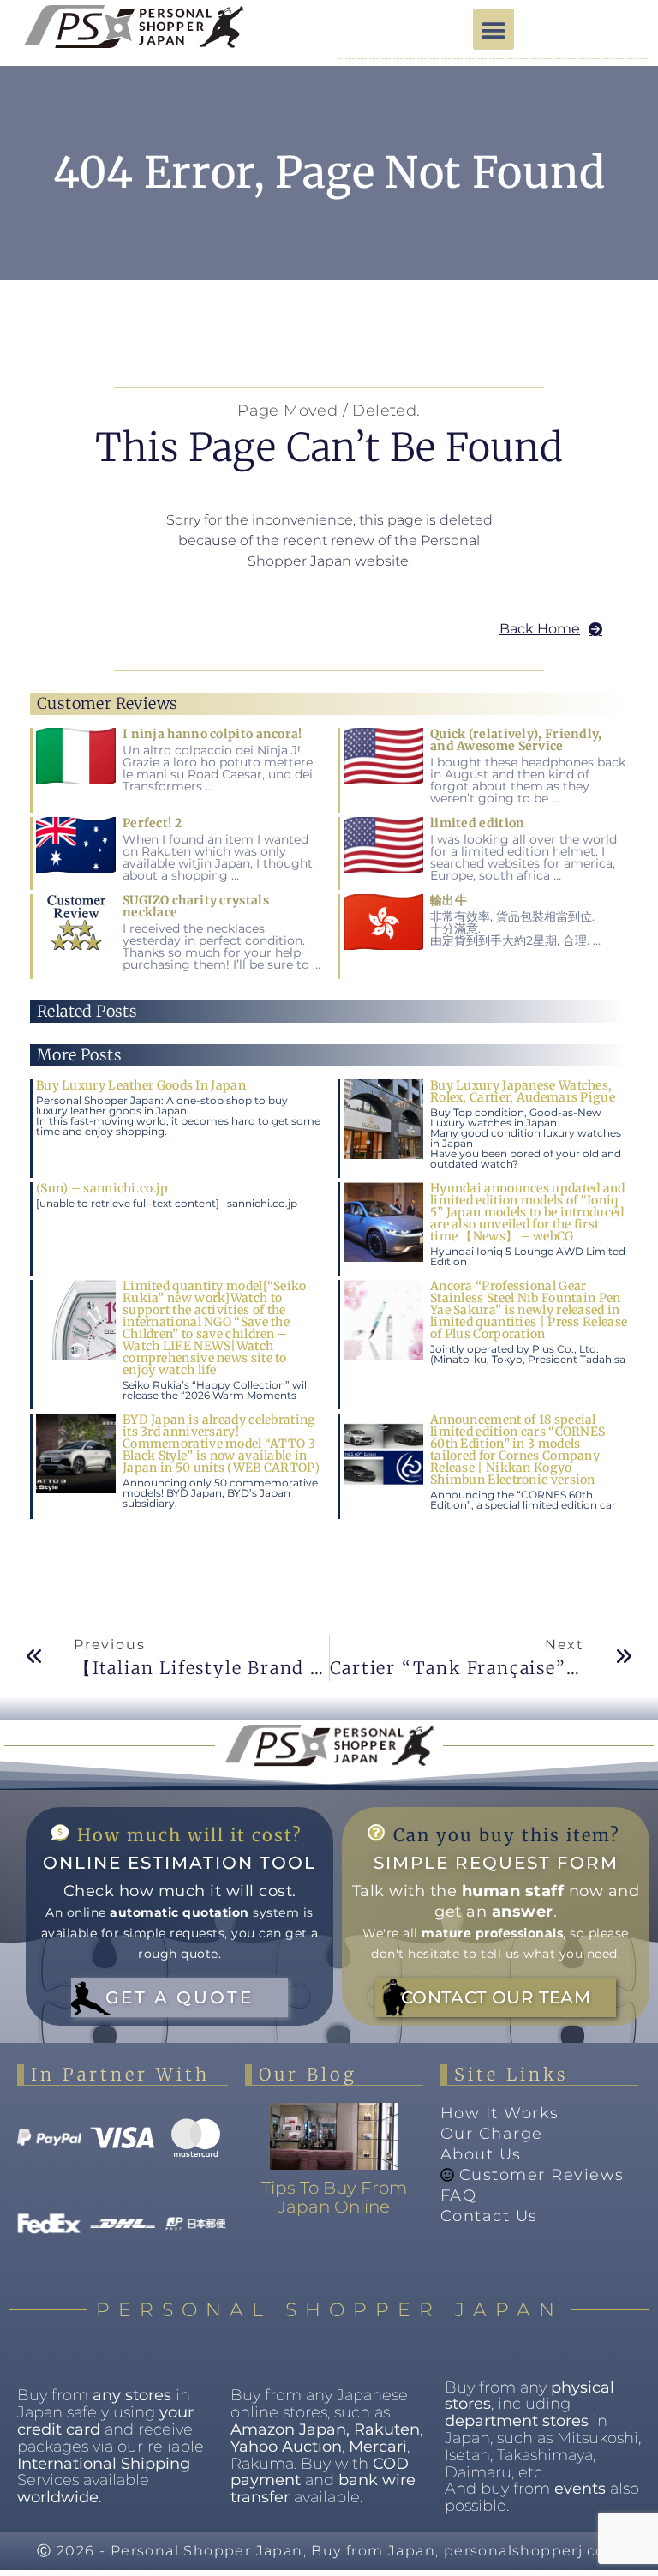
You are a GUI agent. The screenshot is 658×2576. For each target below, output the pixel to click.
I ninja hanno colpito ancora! (212, 734)
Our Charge (492, 2134)
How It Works (500, 2113)
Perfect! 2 (152, 823)
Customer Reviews (542, 2175)
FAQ (459, 2195)
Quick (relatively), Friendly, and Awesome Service (516, 740)
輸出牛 (449, 900)
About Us (481, 2154)
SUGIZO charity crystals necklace (196, 906)
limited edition (478, 823)
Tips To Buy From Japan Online (334, 2197)
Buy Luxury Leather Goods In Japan (141, 1085)
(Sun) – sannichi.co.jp (102, 1188)
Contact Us (489, 2216)
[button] (493, 29)
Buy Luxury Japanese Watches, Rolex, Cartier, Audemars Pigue (523, 1091)
